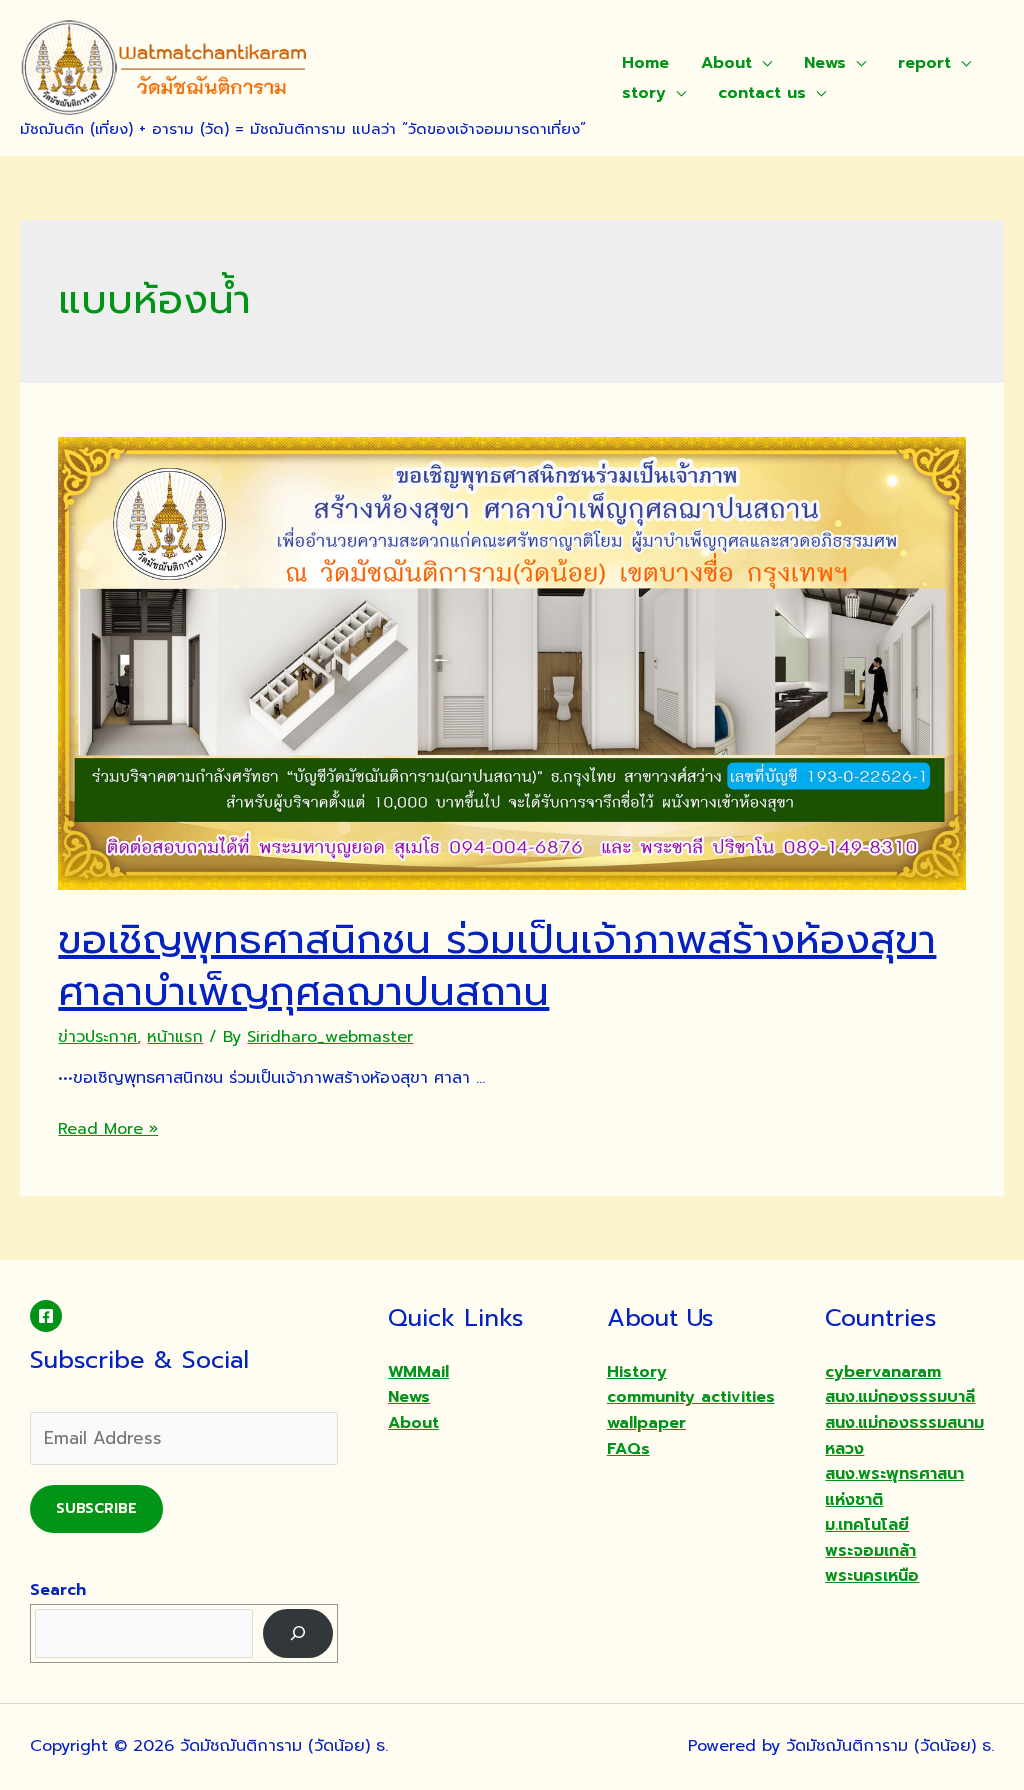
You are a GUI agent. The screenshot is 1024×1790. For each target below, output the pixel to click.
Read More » (108, 1129)
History (637, 1372)
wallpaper (646, 1423)
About (726, 63)
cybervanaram (883, 1372)
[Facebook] (46, 1316)
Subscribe (96, 1508)
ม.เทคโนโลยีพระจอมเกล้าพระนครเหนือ (872, 1550)
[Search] (298, 1633)
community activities (691, 1397)
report (924, 63)
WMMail (418, 1372)
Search (58, 1590)
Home (645, 63)
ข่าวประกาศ (97, 1037)
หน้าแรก (175, 1037)
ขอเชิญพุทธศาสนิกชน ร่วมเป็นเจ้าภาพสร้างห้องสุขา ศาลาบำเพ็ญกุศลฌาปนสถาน (497, 965)
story (644, 93)
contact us (762, 93)
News (825, 63)
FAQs (628, 1449)
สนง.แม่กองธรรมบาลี (900, 1397)
